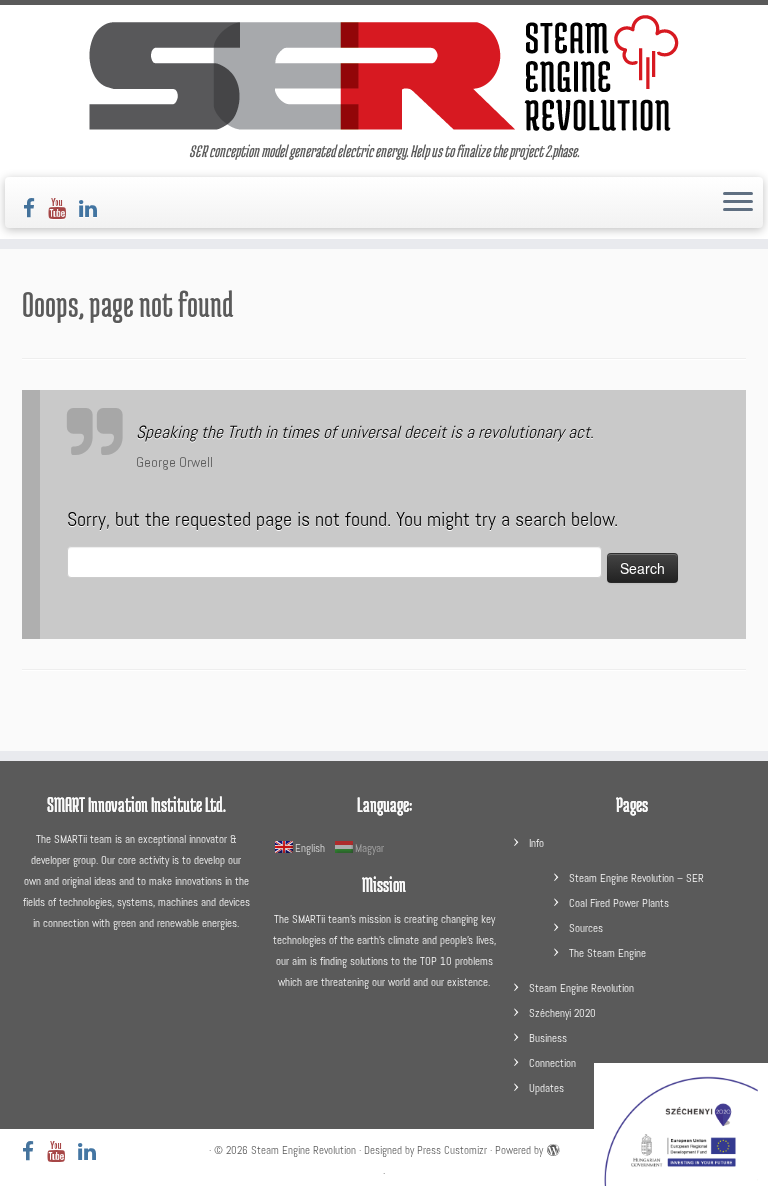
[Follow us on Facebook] (35, 208)
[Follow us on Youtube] (63, 208)
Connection (552, 1063)
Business (548, 1038)
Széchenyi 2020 (562, 1013)
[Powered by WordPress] (553, 1147)
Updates (546, 1088)
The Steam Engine (607, 953)
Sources (586, 928)
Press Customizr (452, 1150)
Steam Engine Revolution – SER (636, 878)
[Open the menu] (738, 203)
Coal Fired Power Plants (619, 903)
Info (536, 843)
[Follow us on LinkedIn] (94, 208)
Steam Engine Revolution (581, 988)
